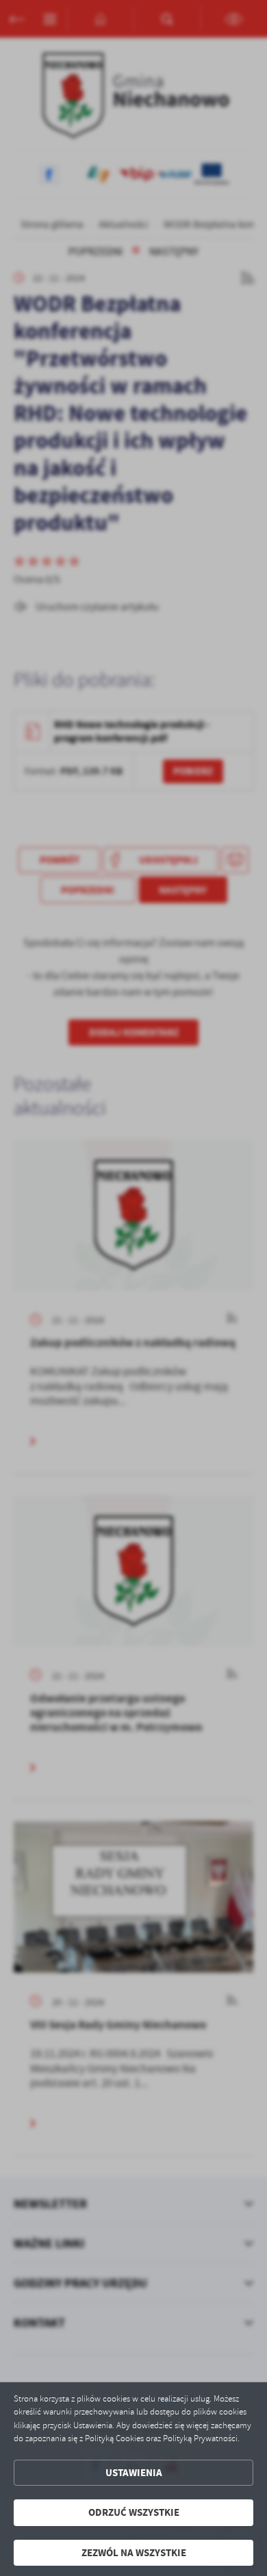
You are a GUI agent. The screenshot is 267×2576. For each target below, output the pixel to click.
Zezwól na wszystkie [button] (134, 2553)
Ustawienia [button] (134, 2473)
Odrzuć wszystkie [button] (134, 2512)
